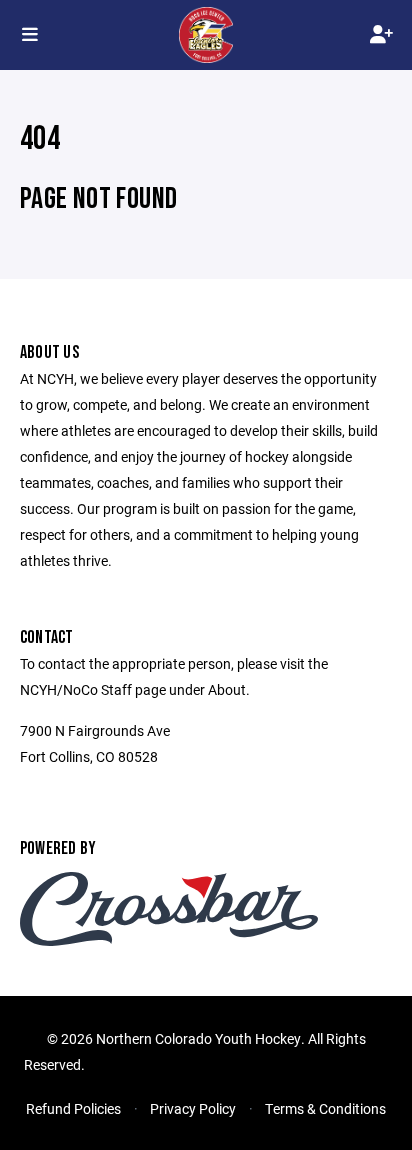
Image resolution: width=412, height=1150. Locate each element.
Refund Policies (73, 1108)
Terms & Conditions (325, 1108)
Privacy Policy (193, 1108)
